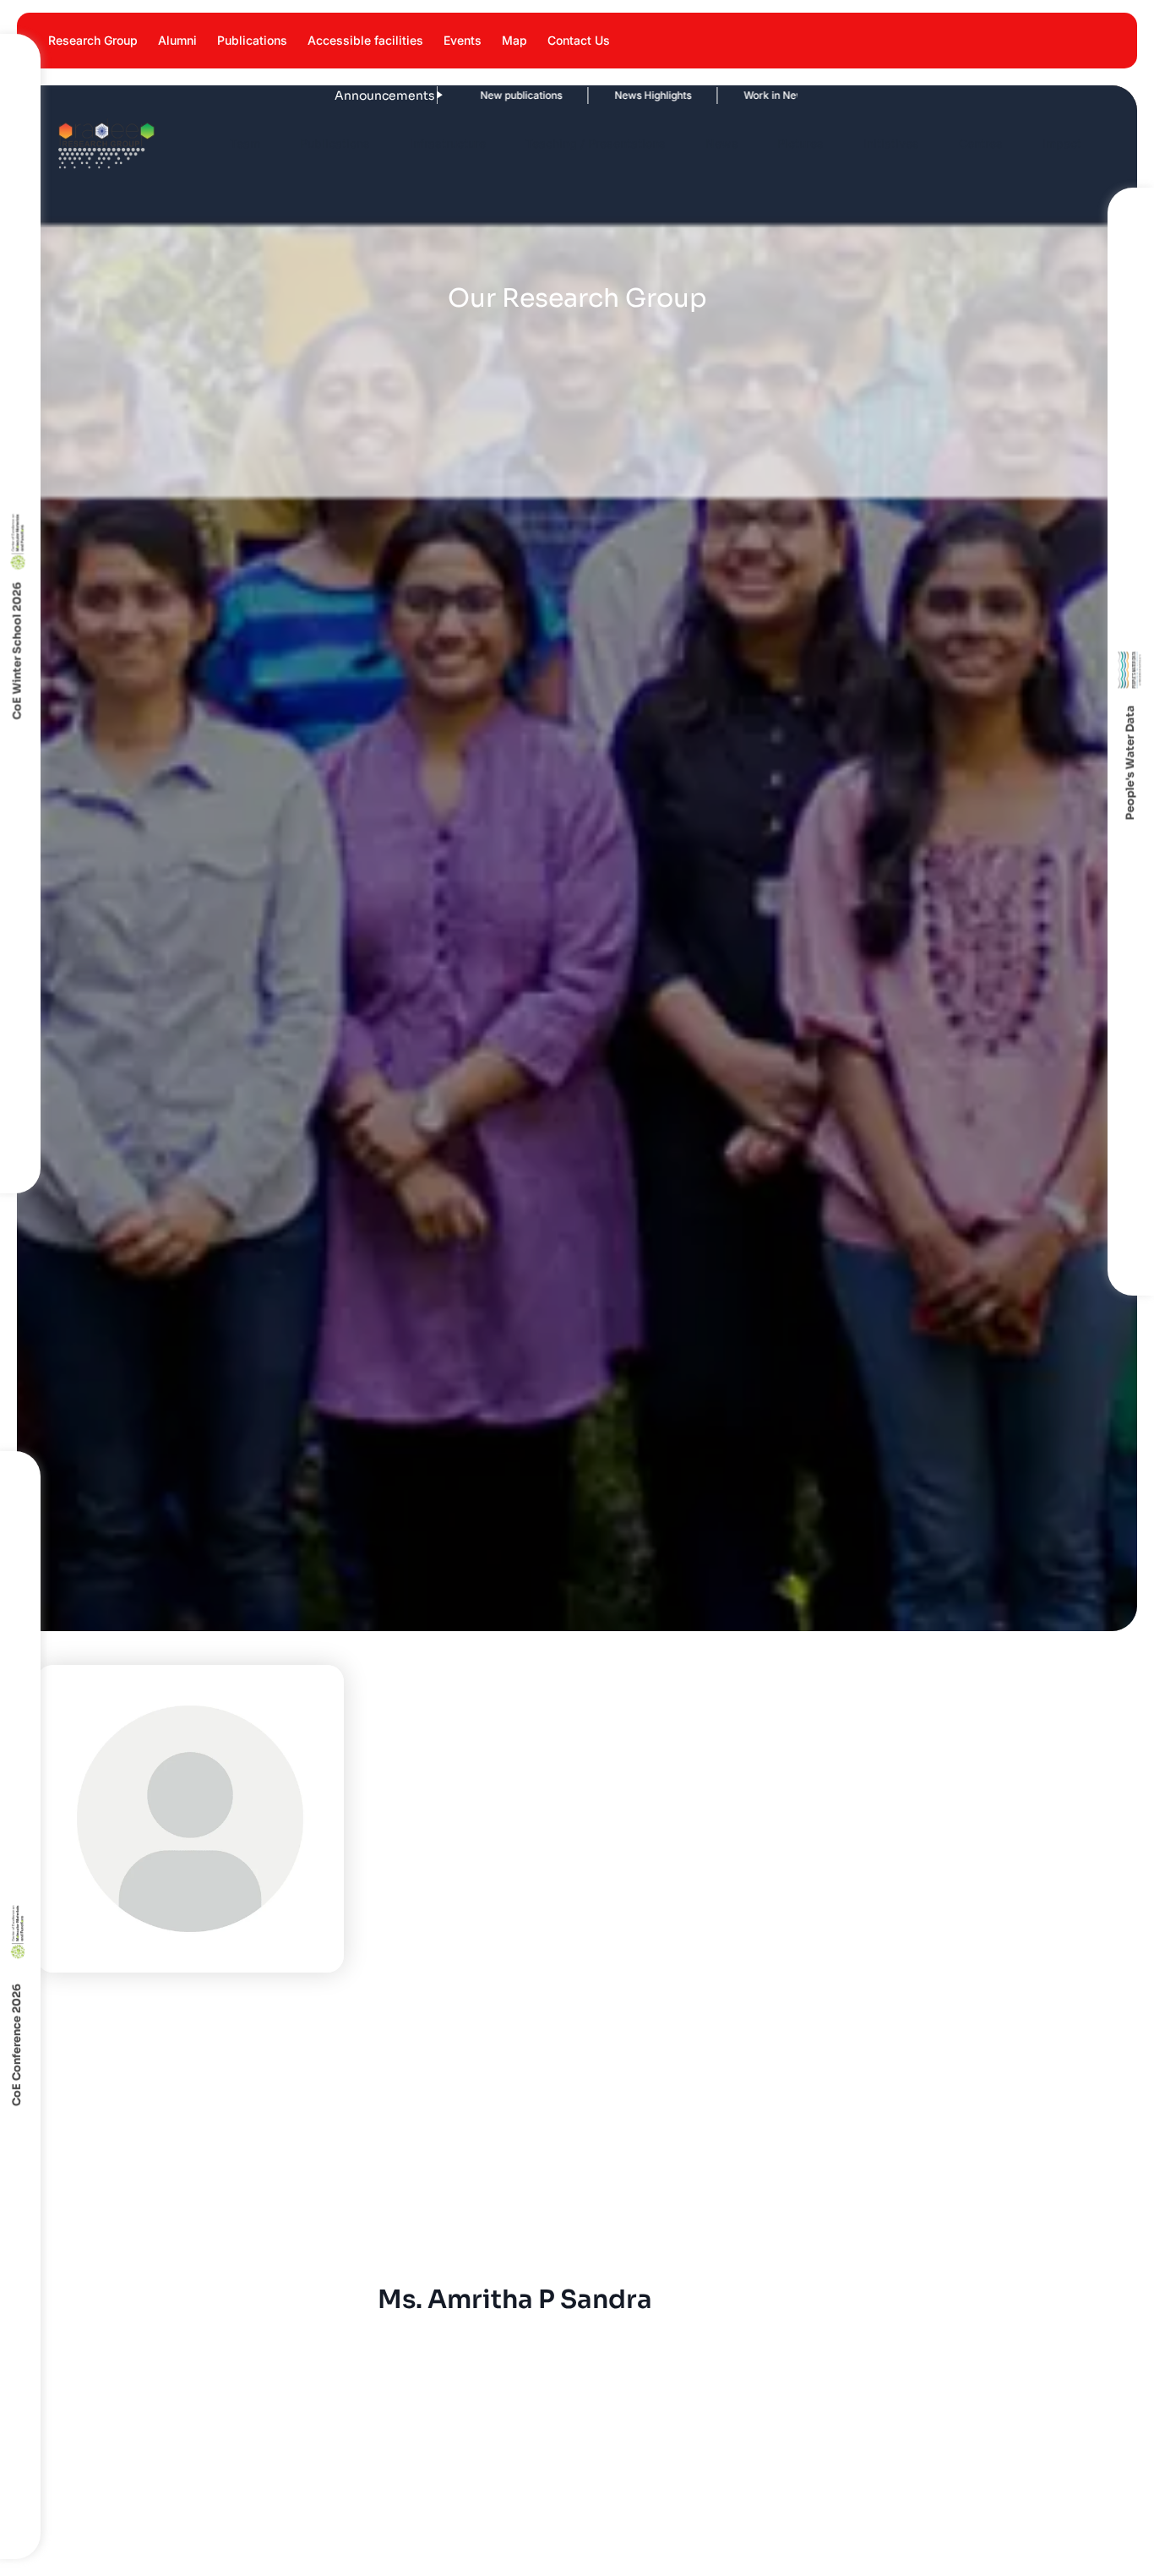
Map (514, 40)
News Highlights (571, 95)
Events (463, 40)
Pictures (800, 143)
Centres (981, 143)
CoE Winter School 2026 (16, 650)
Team (245, 143)
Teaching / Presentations (596, 143)
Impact (1062, 143)
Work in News (694, 95)
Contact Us (579, 40)
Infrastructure (448, 143)
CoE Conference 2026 (16, 2046)
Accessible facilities (365, 40)
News (722, 143)
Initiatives (891, 143)
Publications (252, 40)
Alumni (177, 40)
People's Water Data (1131, 763)
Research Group (93, 40)
